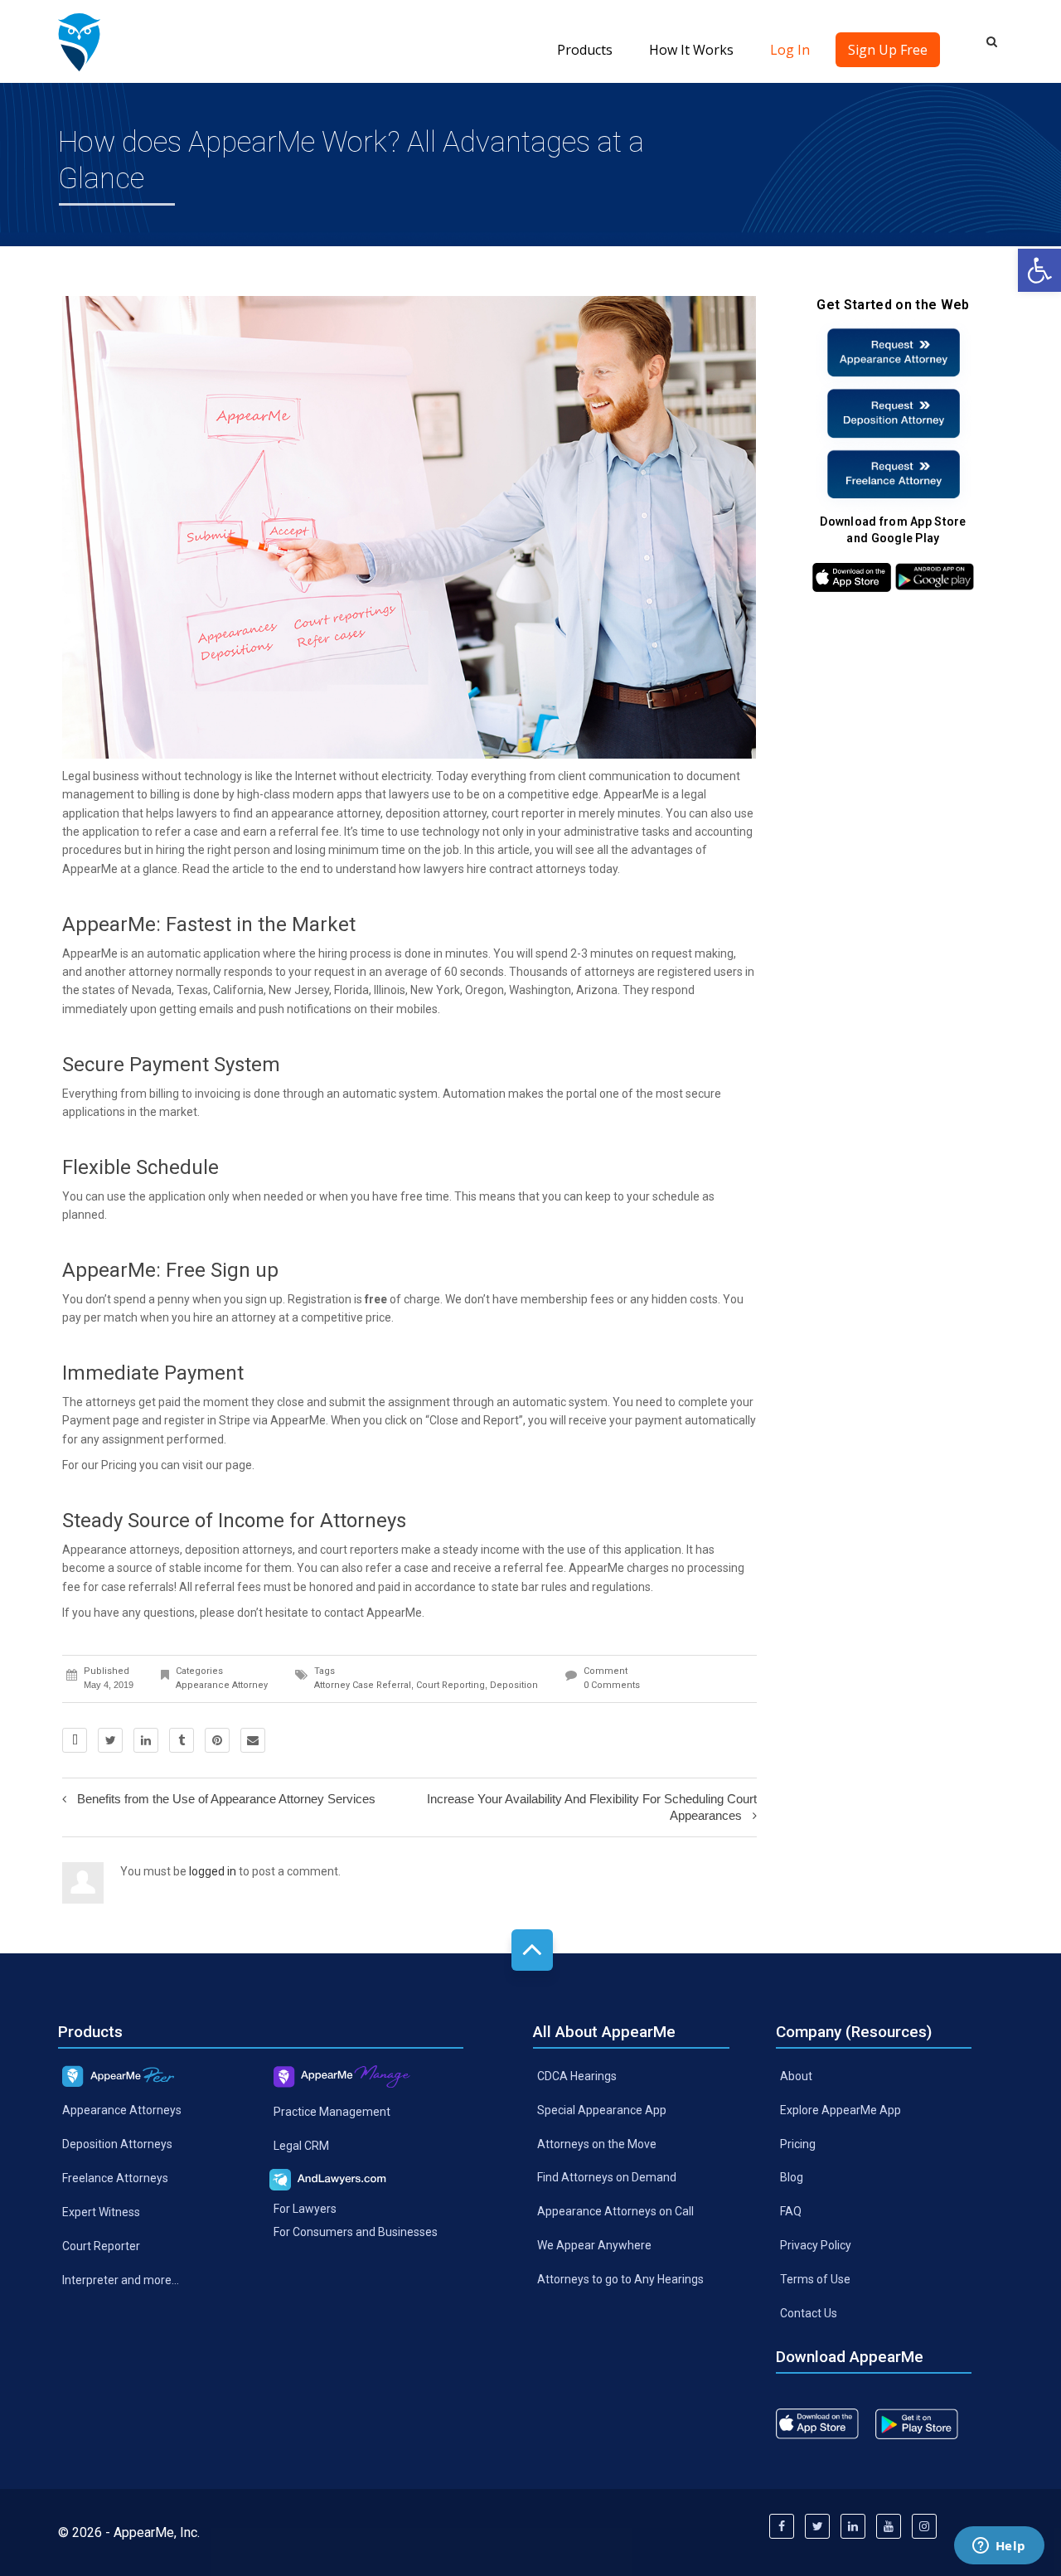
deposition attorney (436, 813)
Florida (351, 990)
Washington (540, 990)
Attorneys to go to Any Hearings (620, 2279)
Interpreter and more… (121, 2279)
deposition (514, 1685)
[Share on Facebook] (75, 1740)
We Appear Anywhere (594, 2245)
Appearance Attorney (222, 1685)
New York (435, 990)
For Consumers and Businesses (356, 2232)
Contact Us (809, 2313)
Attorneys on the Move (597, 2143)
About (796, 2075)
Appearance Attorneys (122, 2110)
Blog (792, 2177)
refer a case (187, 832)
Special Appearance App (602, 2109)
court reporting (451, 1685)
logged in (213, 1871)
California (238, 990)
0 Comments (612, 1685)
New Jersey (299, 990)
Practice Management (332, 2111)
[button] (1039, 270)
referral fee (533, 1568)
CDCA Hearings (577, 2075)
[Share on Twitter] (110, 1740)
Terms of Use (815, 2279)
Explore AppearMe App (841, 2109)
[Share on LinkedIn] (146, 1740)
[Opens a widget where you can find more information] (999, 2547)
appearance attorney (326, 813)
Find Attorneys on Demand (607, 2177)
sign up (264, 1299)
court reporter (528, 813)
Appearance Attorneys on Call (615, 2211)
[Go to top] (532, 1950)
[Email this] (253, 1740)
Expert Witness (101, 2212)
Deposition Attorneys (117, 2144)
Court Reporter (101, 2245)
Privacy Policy (816, 2245)
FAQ (791, 2211)
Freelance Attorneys (115, 2178)
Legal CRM (301, 2145)
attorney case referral (363, 1685)
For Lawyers (305, 2208)
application (653, 1550)
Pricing (798, 2143)
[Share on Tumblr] (182, 1740)
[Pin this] (217, 1740)
